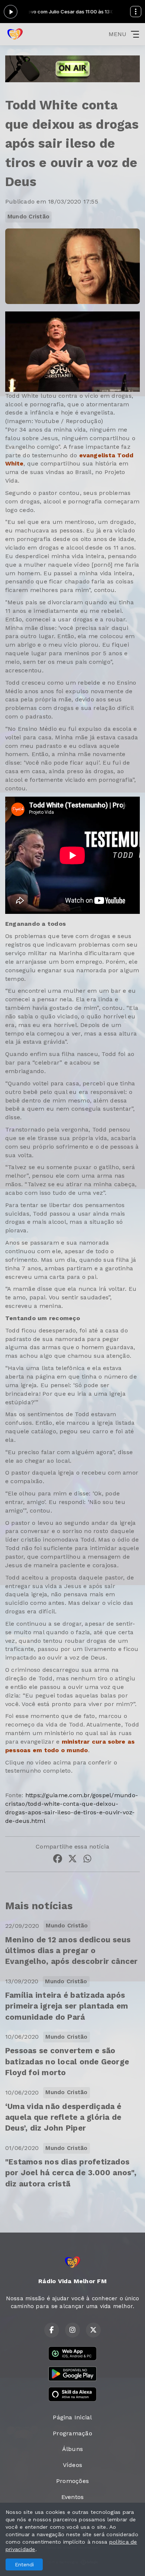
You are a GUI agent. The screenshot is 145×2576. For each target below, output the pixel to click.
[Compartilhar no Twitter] (72, 1860)
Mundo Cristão (28, 217)
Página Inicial (72, 2417)
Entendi (24, 2564)
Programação (72, 2433)
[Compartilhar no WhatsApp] (87, 1860)
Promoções (72, 2481)
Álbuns (72, 2449)
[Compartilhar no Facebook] (58, 1860)
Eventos (73, 2497)
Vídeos (72, 2465)
